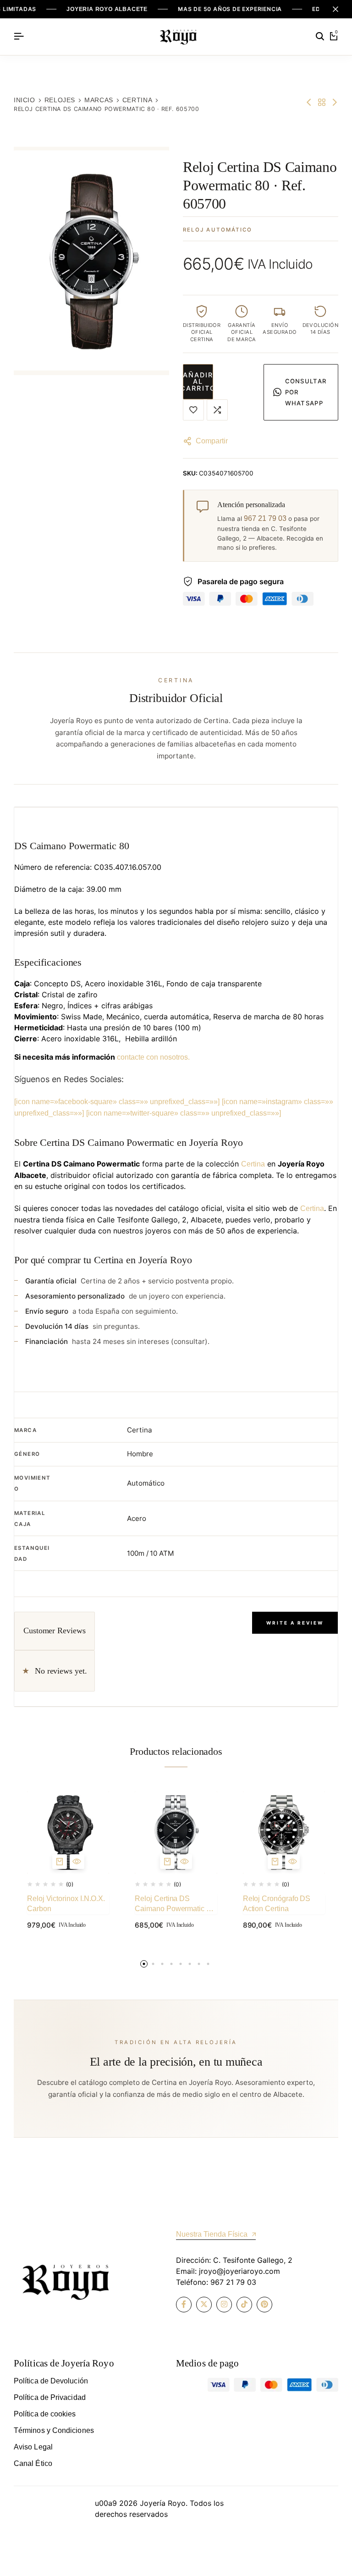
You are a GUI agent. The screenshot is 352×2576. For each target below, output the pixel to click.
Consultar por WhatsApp (306, 392)
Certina (137, 100)
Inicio (25, 100)
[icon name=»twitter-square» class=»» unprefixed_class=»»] (184, 1113)
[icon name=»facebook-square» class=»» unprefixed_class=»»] (117, 1102)
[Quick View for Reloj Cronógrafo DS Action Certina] (292, 1862)
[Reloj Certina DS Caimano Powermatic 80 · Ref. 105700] (176, 1832)
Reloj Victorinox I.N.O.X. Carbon (66, 1904)
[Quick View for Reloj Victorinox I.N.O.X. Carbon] (77, 1862)
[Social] (184, 2305)
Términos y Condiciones (54, 2430)
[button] (217, 410)
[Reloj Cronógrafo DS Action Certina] (284, 1832)
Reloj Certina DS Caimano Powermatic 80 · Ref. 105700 (174, 1904)
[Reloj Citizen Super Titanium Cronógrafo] (335, 102)
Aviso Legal (33, 2447)
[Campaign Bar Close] (335, 9)
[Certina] (322, 102)
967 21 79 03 (265, 518)
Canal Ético (33, 2463)
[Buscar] (320, 37)
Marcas (99, 100)
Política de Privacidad (50, 2397)
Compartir (212, 441)
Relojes (60, 100)
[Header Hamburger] (19, 36)
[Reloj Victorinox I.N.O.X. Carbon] (68, 1832)
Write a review (295, 1623)
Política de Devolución (51, 2381)
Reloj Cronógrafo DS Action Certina (277, 1904)
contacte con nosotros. (153, 1057)
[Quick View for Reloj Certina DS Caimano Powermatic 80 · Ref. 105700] (185, 1862)
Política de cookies (45, 2414)
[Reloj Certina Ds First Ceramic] (309, 102)
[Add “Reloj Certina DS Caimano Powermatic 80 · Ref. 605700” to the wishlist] (193, 410)
